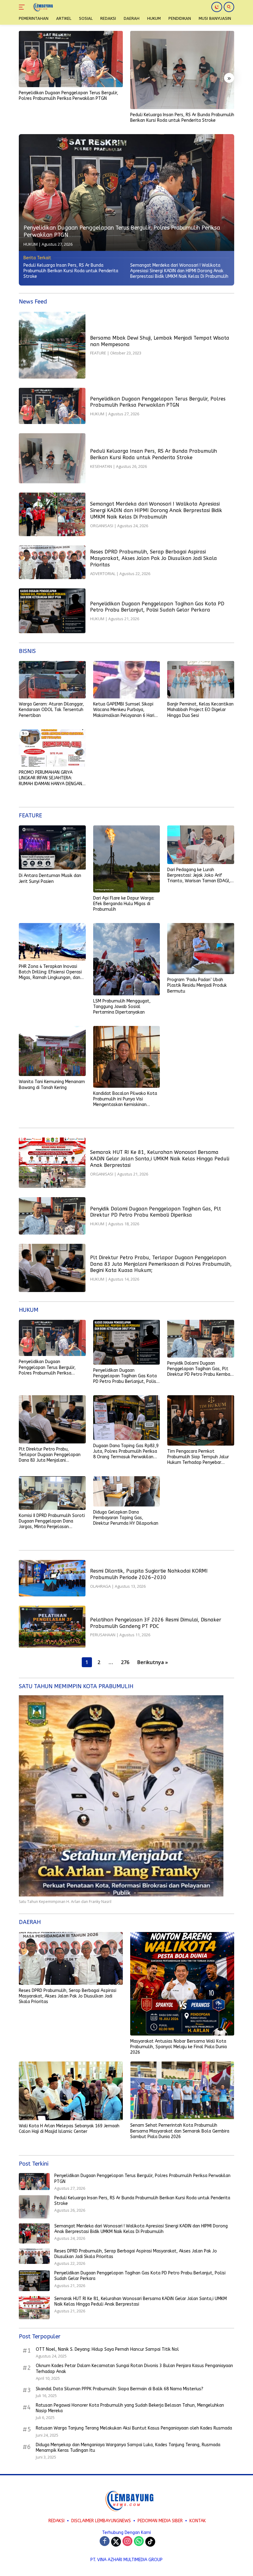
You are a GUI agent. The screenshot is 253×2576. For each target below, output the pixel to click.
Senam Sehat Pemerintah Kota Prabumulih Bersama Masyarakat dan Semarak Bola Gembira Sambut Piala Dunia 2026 (180, 2131)
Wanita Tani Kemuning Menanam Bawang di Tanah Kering (52, 1085)
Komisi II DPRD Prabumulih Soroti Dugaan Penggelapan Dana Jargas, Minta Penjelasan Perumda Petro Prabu (52, 1521)
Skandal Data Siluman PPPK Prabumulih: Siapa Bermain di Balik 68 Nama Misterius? (120, 2389)
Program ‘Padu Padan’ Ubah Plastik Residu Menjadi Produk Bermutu (197, 985)
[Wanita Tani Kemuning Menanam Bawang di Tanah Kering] (52, 1051)
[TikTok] (150, 2542)
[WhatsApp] (139, 2542)
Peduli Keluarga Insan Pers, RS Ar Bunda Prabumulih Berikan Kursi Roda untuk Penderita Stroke (182, 118)
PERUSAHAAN (103, 1635)
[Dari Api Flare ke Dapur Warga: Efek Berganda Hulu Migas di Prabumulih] (127, 859)
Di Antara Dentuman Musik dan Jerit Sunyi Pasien (50, 878)
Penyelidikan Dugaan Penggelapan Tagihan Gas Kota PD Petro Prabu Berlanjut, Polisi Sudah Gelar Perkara (157, 607)
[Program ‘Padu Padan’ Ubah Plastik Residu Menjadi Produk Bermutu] (201, 949)
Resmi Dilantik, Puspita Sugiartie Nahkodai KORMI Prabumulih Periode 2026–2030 (149, 1574)
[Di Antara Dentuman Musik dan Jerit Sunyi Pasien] (52, 848)
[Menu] (23, 7)
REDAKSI (56, 2521)
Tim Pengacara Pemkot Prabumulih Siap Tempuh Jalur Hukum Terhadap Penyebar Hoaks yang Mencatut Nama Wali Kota (198, 1457)
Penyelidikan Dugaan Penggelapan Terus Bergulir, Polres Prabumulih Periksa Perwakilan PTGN (68, 96)
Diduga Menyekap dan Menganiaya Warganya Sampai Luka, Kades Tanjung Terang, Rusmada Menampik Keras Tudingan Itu (128, 2448)
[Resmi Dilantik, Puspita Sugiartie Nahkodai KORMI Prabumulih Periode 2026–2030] (52, 1578)
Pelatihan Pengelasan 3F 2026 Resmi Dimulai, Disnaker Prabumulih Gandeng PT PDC (156, 1623)
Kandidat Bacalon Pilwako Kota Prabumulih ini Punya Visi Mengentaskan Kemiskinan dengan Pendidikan (125, 1099)
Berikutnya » (153, 1662)
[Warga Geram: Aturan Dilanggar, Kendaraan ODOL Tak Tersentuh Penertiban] (52, 680)
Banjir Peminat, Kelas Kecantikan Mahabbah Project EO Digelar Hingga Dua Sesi (200, 710)
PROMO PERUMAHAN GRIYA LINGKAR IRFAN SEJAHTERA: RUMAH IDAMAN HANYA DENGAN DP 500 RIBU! (50, 778)
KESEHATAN (101, 466)
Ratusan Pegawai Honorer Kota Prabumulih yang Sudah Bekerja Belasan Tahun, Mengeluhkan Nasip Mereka (130, 2408)
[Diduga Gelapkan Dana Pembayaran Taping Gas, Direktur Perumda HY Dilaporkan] (127, 1491)
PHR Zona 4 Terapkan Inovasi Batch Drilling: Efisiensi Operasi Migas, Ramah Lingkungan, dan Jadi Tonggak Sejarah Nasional (50, 972)
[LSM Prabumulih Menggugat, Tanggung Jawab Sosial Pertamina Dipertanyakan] (127, 959)
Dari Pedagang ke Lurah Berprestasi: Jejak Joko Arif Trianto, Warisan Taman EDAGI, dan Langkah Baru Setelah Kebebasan (199, 876)
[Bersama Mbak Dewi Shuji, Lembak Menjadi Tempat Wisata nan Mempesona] (52, 345)
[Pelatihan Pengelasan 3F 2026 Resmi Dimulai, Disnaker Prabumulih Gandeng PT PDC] (52, 1627)
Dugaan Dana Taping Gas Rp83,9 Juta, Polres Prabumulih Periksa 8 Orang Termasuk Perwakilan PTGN (126, 1452)
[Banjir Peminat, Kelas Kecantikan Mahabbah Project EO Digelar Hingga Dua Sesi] (201, 680)
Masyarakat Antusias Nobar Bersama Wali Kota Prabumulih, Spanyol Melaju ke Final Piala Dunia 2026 (178, 2047)
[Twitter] (116, 2542)
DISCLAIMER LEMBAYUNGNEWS (101, 2521)
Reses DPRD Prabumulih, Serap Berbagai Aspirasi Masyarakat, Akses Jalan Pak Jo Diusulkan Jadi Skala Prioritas (153, 558)
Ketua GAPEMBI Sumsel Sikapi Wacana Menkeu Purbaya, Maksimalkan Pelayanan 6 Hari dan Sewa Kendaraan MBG (124, 710)
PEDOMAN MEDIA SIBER (160, 2521)
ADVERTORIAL (103, 574)
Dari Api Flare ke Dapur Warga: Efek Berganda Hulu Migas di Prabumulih (124, 904)
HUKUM (31, 244)
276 (125, 1662)
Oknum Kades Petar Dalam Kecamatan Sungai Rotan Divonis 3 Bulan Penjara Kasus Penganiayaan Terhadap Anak (134, 2368)
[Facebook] (105, 2542)
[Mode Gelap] (217, 7)
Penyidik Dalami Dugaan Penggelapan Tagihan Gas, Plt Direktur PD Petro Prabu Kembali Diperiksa (156, 1212)
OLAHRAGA (100, 1586)
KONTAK (198, 2521)
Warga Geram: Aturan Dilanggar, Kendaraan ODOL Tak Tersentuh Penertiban (51, 710)
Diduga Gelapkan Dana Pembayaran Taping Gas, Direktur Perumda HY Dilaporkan (126, 1518)
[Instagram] (127, 2542)
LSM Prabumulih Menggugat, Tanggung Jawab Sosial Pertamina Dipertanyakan (122, 1007)
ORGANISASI (102, 526)
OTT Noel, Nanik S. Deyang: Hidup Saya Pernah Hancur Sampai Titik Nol (107, 2349)
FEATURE (98, 353)
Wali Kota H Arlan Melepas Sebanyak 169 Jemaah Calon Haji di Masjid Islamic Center (69, 2129)
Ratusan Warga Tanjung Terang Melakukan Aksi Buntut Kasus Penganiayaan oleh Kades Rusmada (134, 2428)
